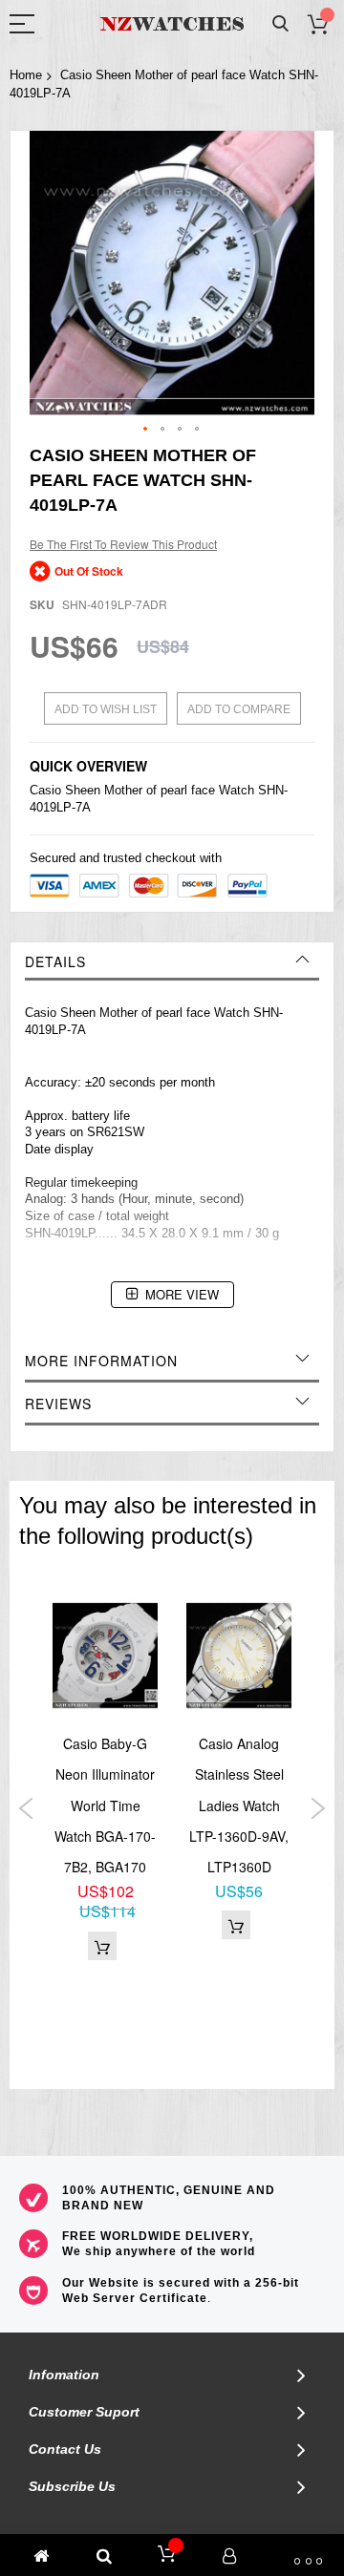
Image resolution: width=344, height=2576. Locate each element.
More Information (101, 1361)
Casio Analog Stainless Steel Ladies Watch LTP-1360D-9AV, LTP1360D (239, 1805)
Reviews (58, 1404)
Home (26, 75)
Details (55, 961)
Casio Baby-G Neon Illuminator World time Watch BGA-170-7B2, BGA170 (105, 1805)
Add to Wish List (106, 709)
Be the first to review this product (123, 544)
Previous (26, 1808)
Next (318, 1808)
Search (280, 24)
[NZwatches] (172, 24)
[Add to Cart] (102, 1946)
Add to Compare (239, 709)
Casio (45, 790)
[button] (146, 430)
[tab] (172, 961)
